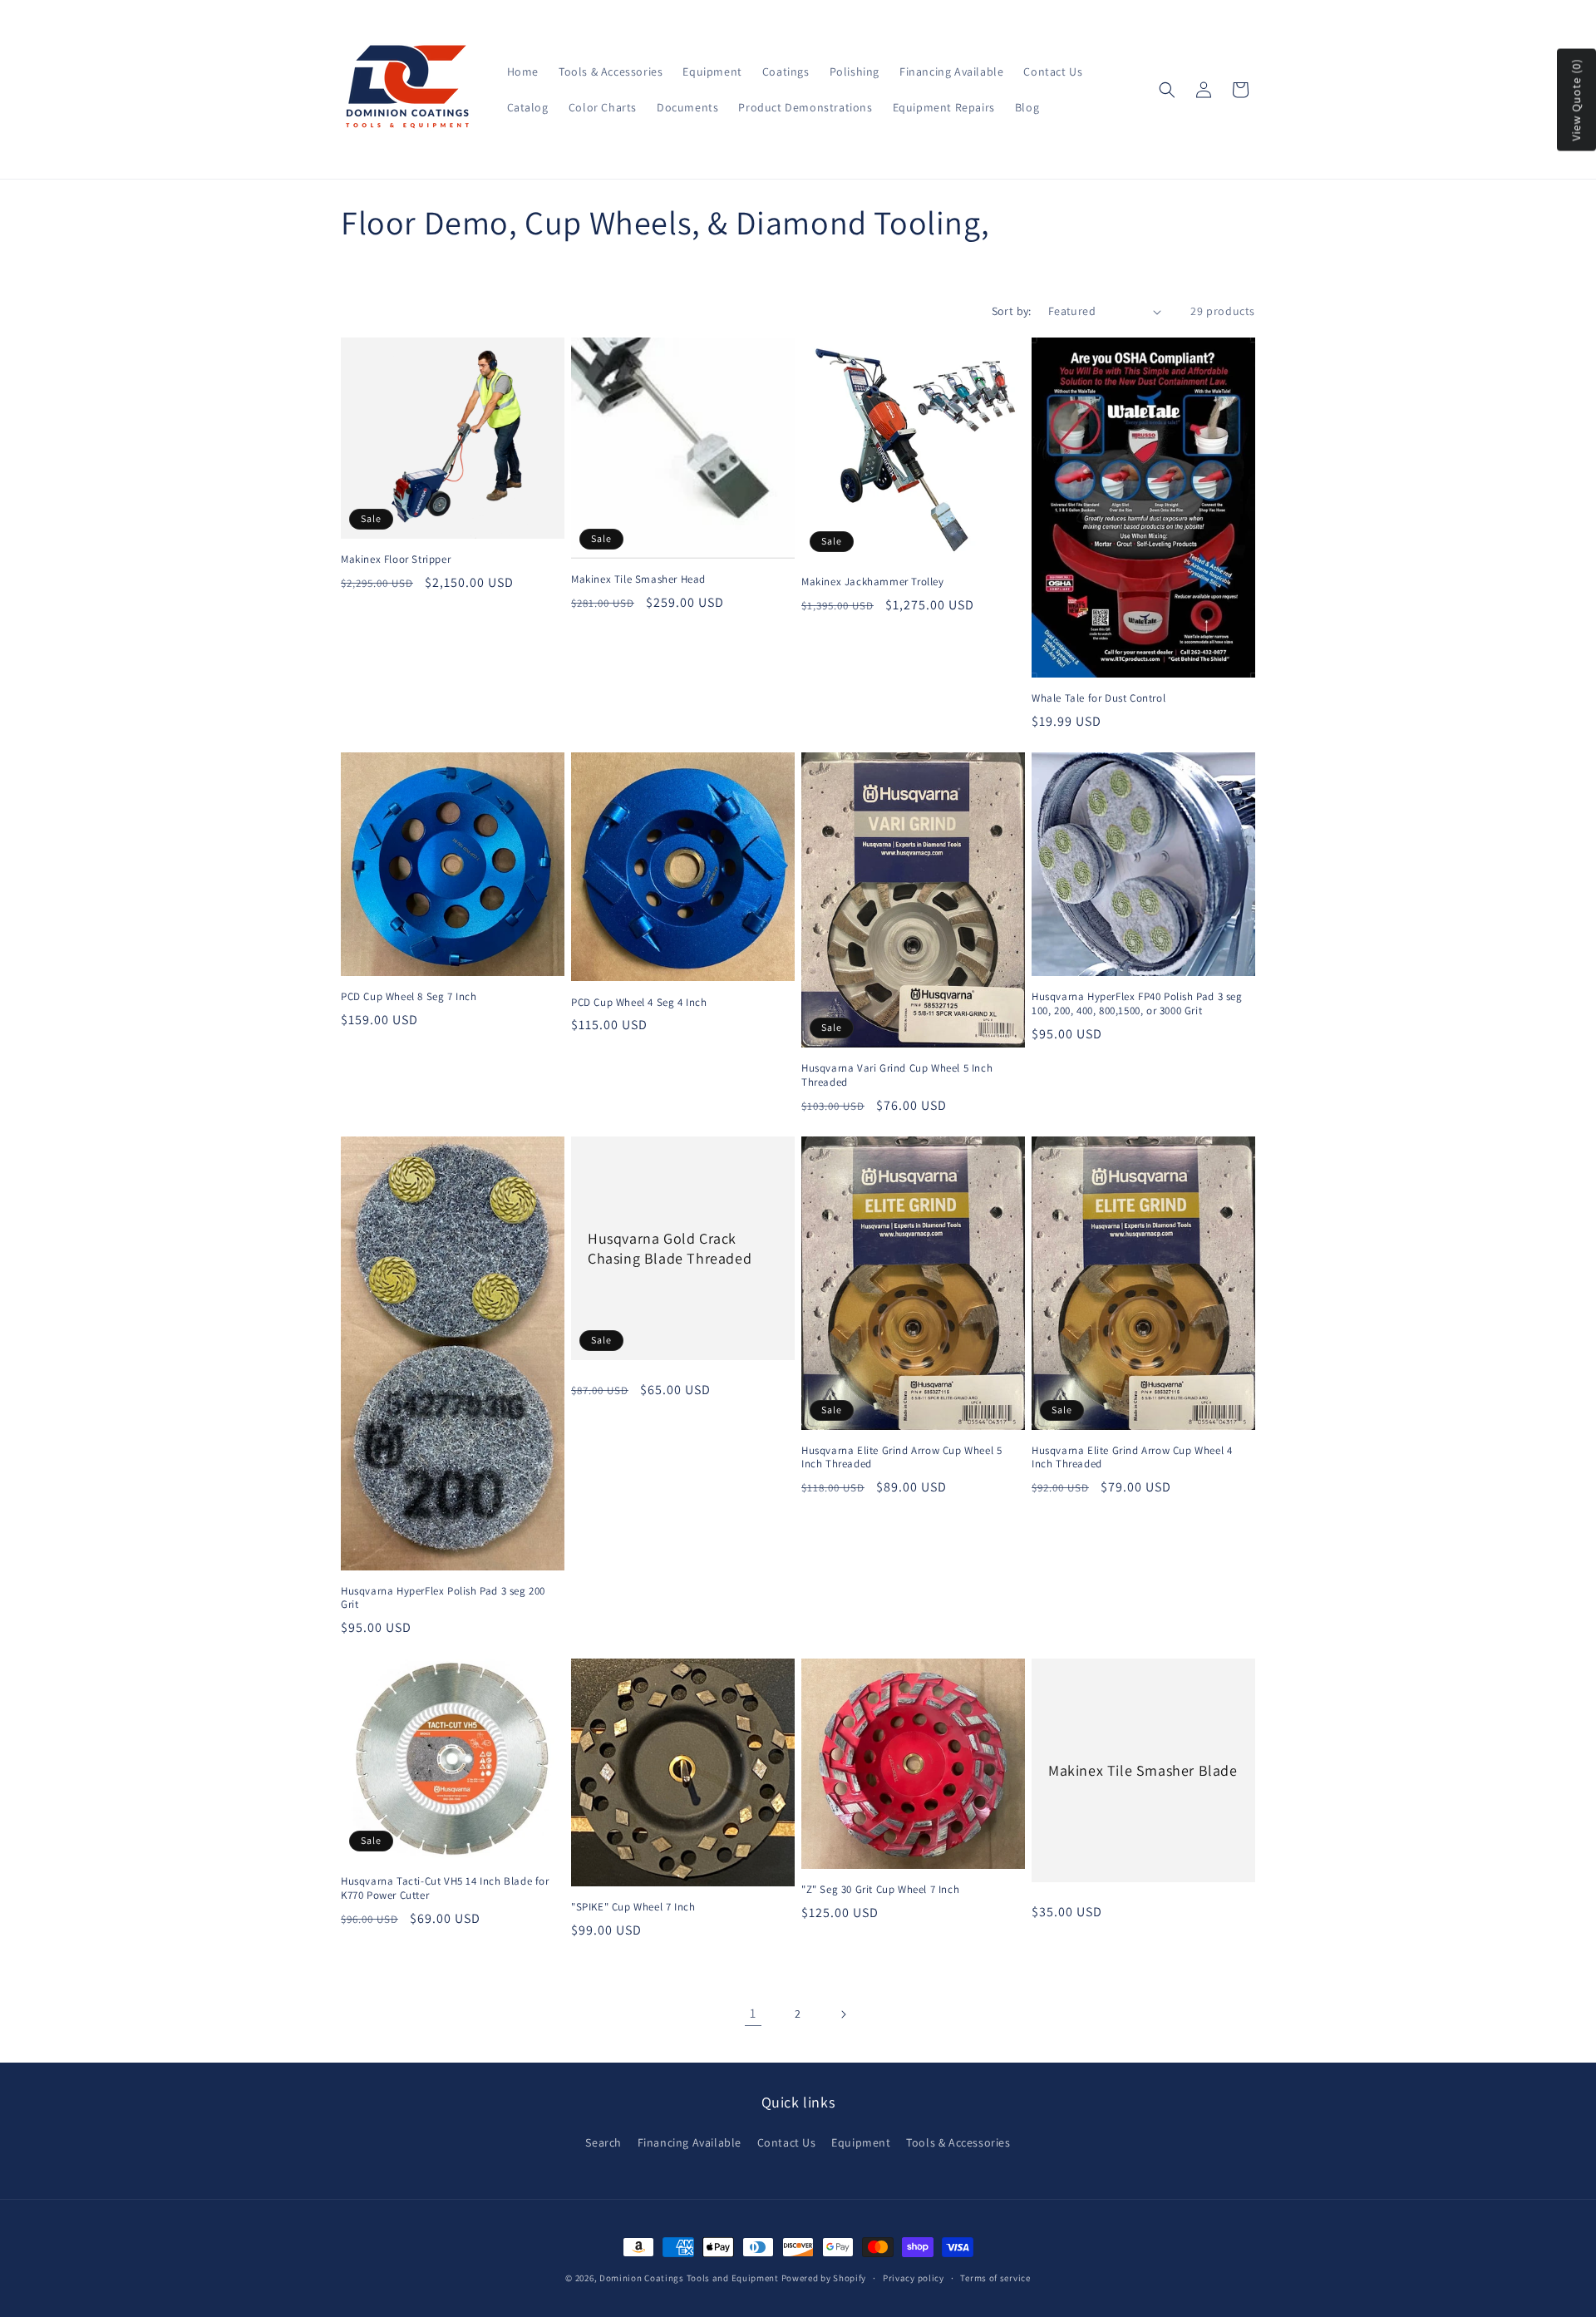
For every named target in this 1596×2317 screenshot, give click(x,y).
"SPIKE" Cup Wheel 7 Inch (633, 1907)
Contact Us (787, 2142)
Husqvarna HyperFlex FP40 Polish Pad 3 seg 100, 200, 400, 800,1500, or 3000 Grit (1137, 1004)
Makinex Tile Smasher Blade (1143, 1770)
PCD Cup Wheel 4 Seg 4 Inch (639, 1003)
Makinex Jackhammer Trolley (873, 582)
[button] (1167, 90)
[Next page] (843, 2014)
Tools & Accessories (958, 2142)
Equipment (861, 2142)
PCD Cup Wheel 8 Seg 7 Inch (409, 997)
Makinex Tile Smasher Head (638, 579)
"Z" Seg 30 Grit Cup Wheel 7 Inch (880, 1890)
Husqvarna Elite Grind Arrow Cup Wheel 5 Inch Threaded (901, 1458)
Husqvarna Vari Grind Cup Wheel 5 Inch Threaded (897, 1075)
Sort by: (1012, 311)
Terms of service (995, 2278)
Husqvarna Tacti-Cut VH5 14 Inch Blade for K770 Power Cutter (445, 1888)
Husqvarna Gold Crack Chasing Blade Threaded (670, 1248)
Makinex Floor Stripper (396, 560)
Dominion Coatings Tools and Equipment (689, 2278)
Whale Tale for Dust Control (1098, 698)
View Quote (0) (1576, 100)
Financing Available (690, 2142)
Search (603, 2142)
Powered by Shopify (824, 2278)
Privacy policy (914, 2278)
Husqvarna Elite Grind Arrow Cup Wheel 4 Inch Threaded (1132, 1458)
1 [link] (753, 2013)
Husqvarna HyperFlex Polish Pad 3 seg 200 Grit (443, 1598)
